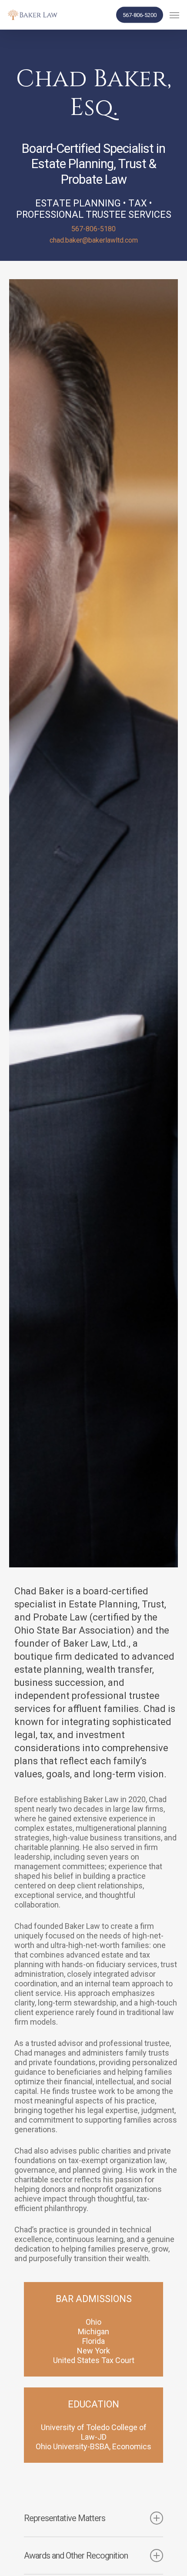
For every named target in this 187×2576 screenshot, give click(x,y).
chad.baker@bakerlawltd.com (94, 240)
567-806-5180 (93, 229)
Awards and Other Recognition (76, 2556)
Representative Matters (65, 2518)
